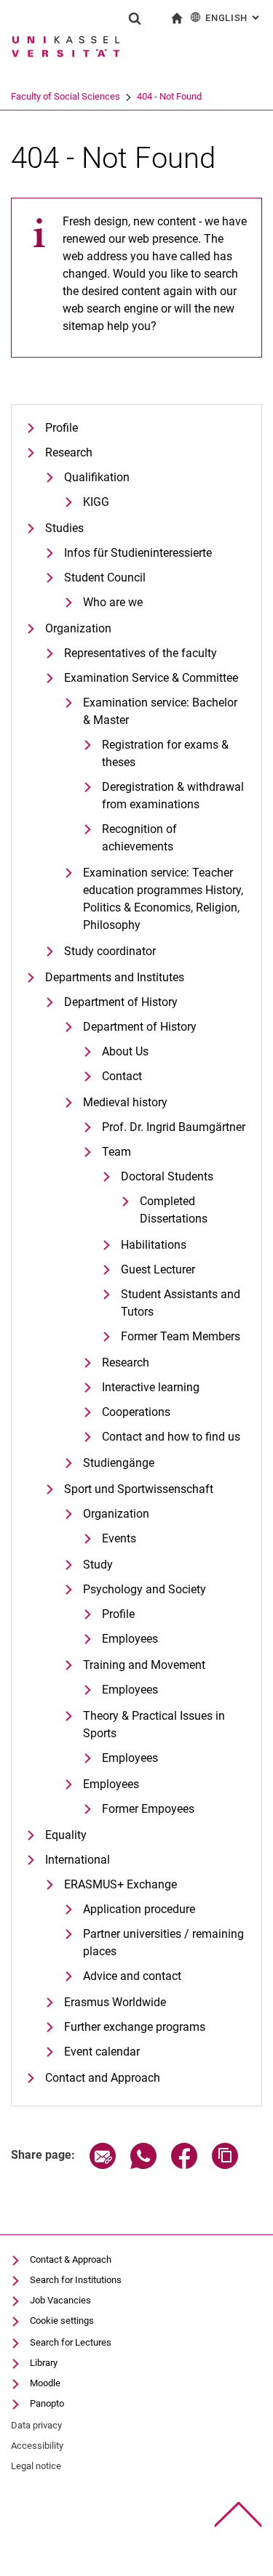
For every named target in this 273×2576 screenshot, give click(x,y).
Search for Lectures (71, 2342)
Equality (66, 1835)
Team (116, 1152)
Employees (130, 1639)
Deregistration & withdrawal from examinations (173, 796)
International (78, 1860)
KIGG (96, 502)
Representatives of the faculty (141, 653)
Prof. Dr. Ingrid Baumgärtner (174, 1127)
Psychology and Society (145, 1589)
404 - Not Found (169, 96)
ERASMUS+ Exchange (120, 1884)
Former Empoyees (148, 1809)
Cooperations (136, 1412)
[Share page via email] (103, 2165)
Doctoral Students (167, 1176)
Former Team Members (181, 1336)
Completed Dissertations (174, 1210)
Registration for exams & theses (165, 753)
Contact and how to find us (171, 1437)
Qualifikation (97, 477)
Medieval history (125, 1102)
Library (44, 2363)
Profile (62, 428)
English (234, 18)
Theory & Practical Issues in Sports (154, 1724)
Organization (78, 628)
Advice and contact (132, 1976)
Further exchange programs (135, 2027)
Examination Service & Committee (151, 678)
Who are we (113, 602)
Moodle (45, 2383)
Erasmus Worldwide (115, 2002)
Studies (64, 528)
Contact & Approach (71, 2259)
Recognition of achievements (139, 838)
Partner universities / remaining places (163, 1943)
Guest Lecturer (158, 1269)
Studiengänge (119, 1463)
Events (119, 1538)
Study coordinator (110, 951)
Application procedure (139, 1909)
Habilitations (154, 1245)
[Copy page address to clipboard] (225, 2165)
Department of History (121, 1002)
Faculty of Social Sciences (66, 96)
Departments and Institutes (115, 977)
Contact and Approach (103, 2078)
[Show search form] (135, 18)
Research (69, 452)
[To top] (238, 2515)
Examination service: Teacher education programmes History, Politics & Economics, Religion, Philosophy (163, 899)
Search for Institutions (76, 2280)
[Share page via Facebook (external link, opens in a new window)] (184, 2165)
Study (98, 1565)
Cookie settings (62, 2321)
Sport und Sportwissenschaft (139, 1489)
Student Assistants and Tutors (181, 1303)
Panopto (47, 2403)
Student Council (105, 577)
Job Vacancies (60, 2300)
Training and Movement (144, 1665)
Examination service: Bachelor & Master (160, 711)
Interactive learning (151, 1387)
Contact (122, 1076)
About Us (125, 1051)
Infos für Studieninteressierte (138, 553)
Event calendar (102, 2052)
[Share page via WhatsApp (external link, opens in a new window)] (143, 2165)
